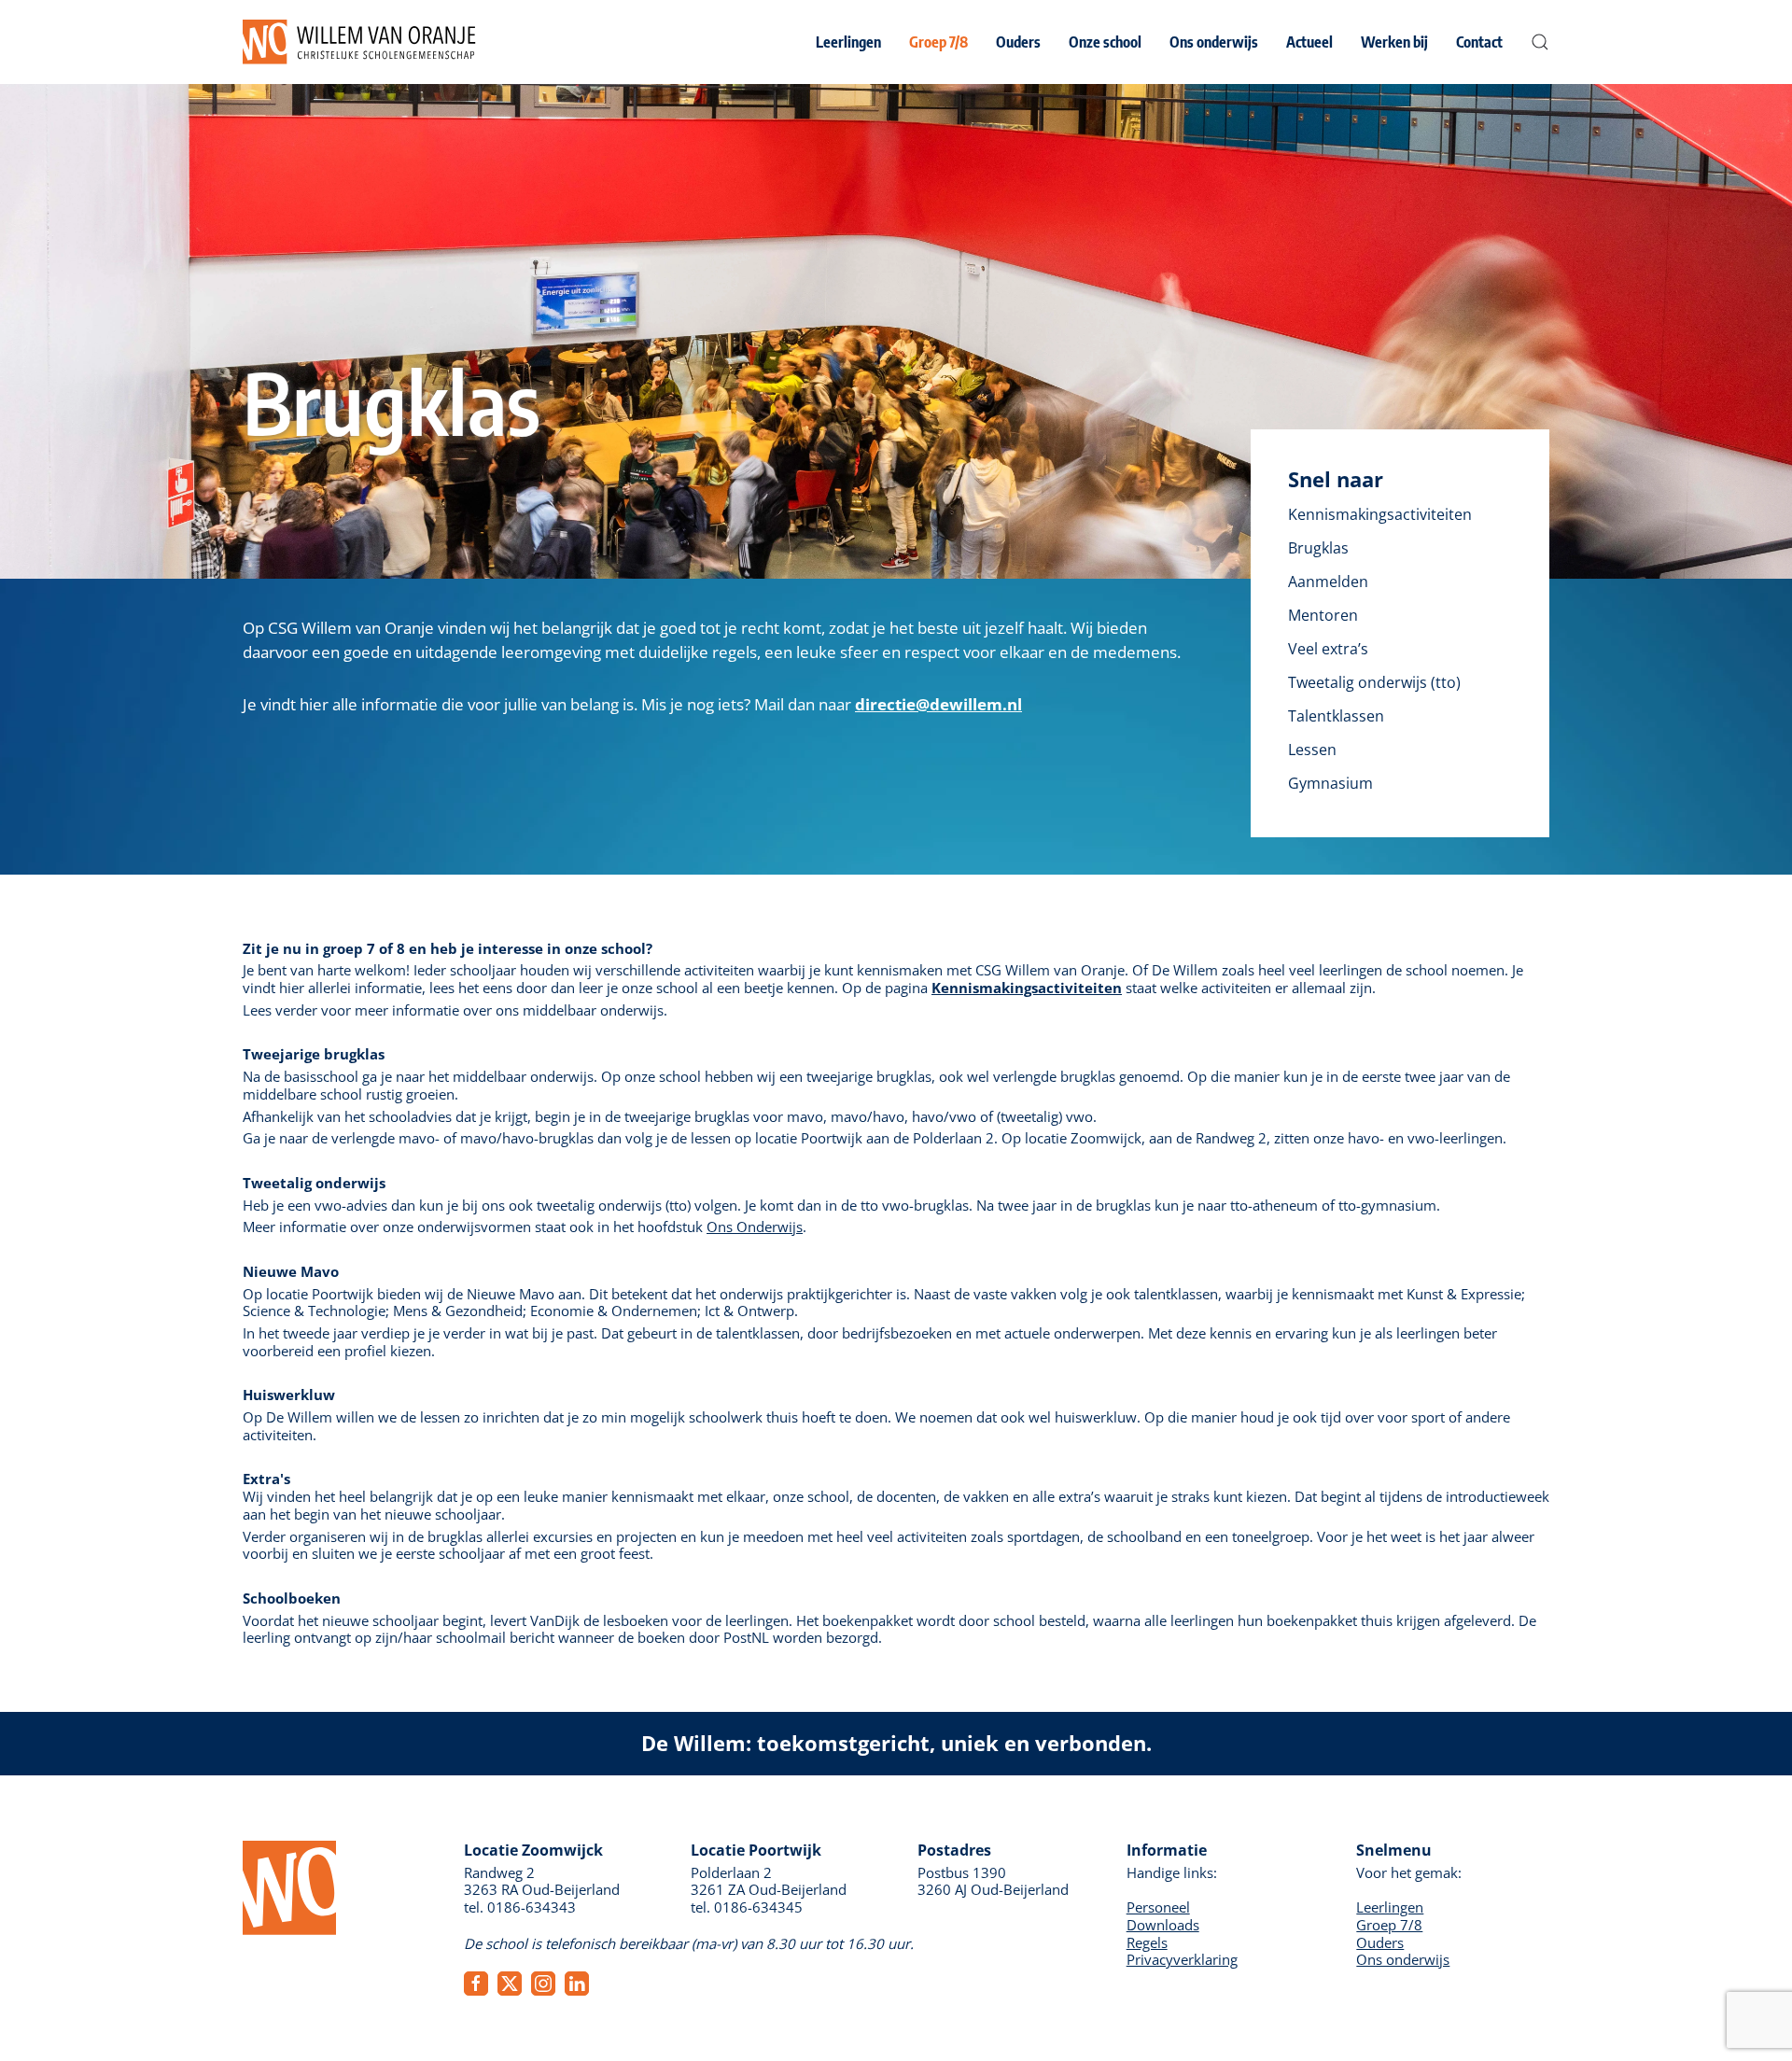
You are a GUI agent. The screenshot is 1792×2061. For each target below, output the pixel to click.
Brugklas (1318, 548)
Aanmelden (1328, 582)
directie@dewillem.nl (938, 704)
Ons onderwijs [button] (1214, 42)
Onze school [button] (1105, 42)
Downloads (1163, 1925)
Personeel (1158, 1907)
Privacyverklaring (1182, 1959)
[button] (1540, 42)
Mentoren (1323, 615)
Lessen (1312, 750)
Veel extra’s (1328, 649)
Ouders (1380, 1942)
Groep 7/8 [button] (938, 42)
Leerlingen (1390, 1907)
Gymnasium (1330, 783)
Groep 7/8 (1389, 1925)
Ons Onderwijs (755, 1227)
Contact (1479, 42)
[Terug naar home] (359, 42)
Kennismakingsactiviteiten (1380, 514)
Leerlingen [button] (848, 42)
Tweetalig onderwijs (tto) (1374, 682)
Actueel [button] (1309, 42)
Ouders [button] (1018, 42)
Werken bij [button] (1394, 42)
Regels (1147, 1942)
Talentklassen (1336, 716)
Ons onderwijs (1403, 1959)
